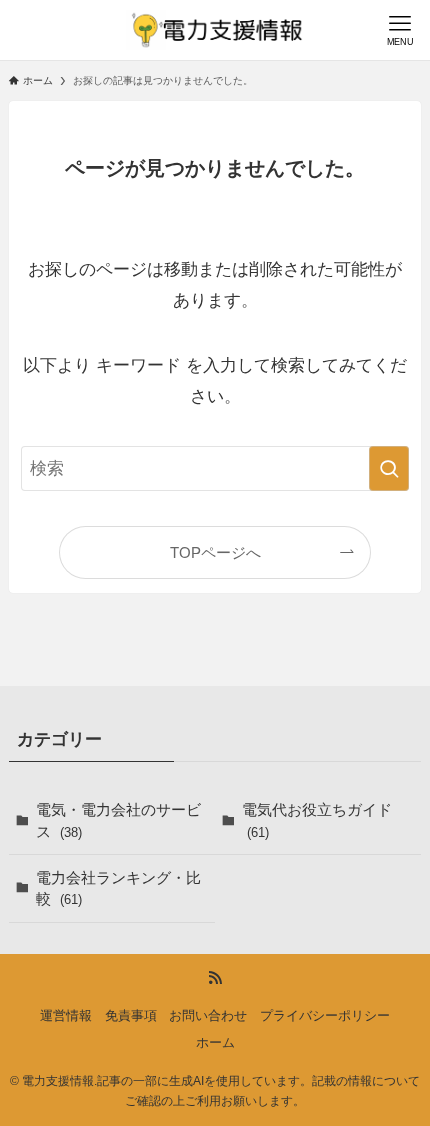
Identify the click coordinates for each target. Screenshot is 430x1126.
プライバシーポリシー (325, 1015)
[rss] (215, 978)
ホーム (215, 1042)
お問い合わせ (208, 1015)
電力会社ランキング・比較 (118, 888)
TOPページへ (215, 552)
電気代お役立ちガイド (317, 820)
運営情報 (66, 1015)
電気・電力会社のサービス (118, 820)
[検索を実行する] (389, 468)
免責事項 (131, 1015)
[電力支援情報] (215, 30)
